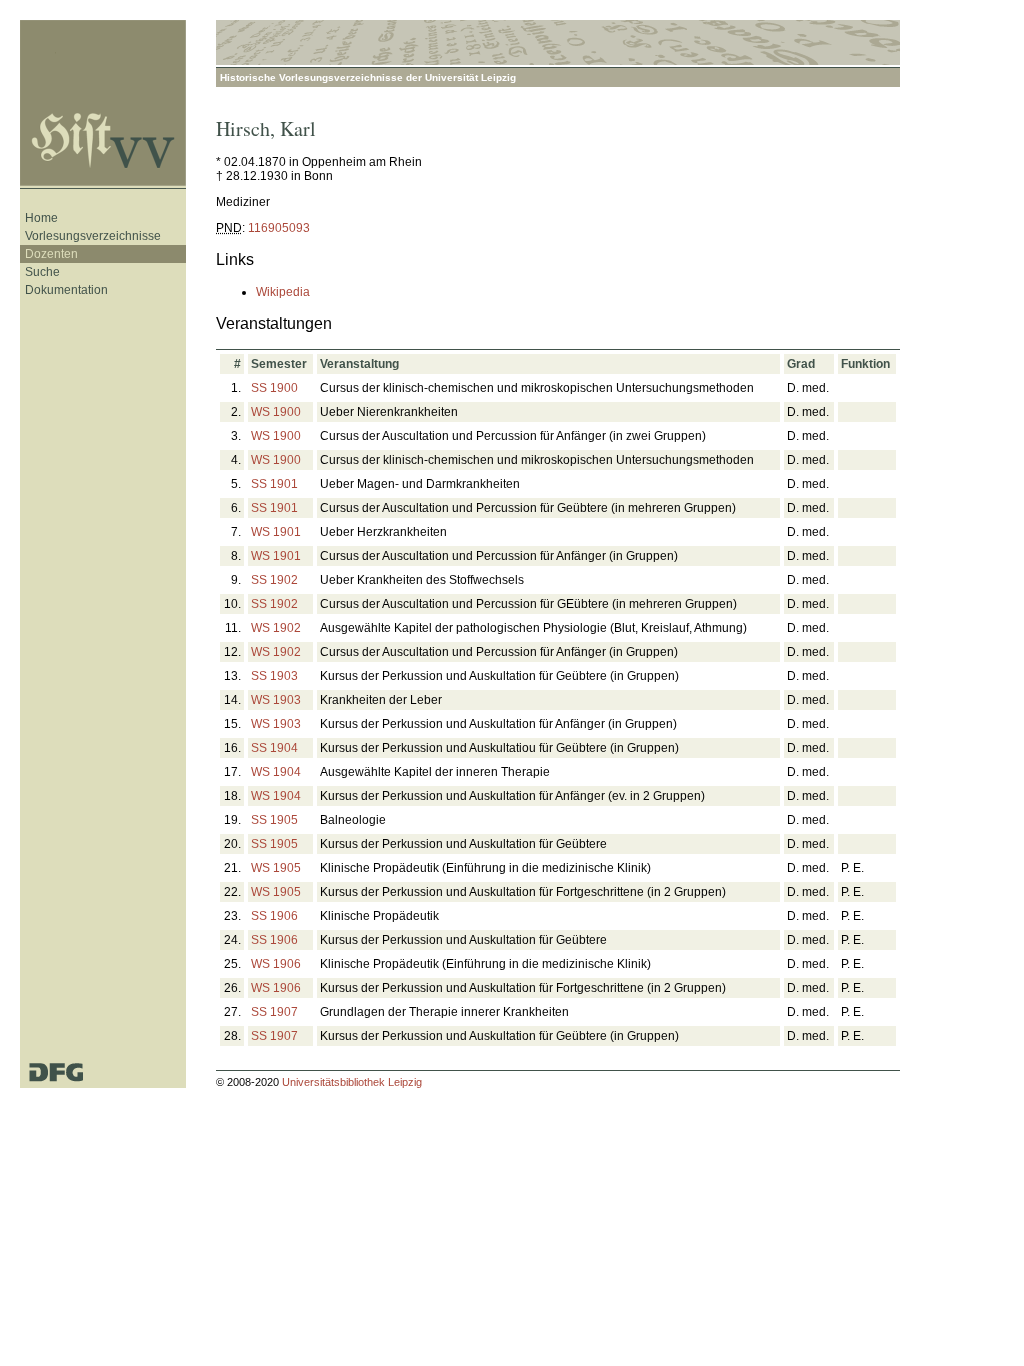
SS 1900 (274, 388)
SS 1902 (274, 580)
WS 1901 (276, 532)
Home (41, 218)
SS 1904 (274, 748)
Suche (42, 272)
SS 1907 (274, 1012)
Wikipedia (283, 292)
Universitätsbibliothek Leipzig (352, 1082)
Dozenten (51, 254)
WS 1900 (276, 412)
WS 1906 (276, 964)
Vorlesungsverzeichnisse (93, 236)
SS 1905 (274, 820)
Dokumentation (66, 290)
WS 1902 (276, 628)
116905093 (279, 228)
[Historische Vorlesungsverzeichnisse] (103, 104)
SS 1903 (274, 676)
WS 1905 (276, 868)
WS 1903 (276, 700)
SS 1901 (274, 484)
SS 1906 (274, 916)
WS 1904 (276, 772)
